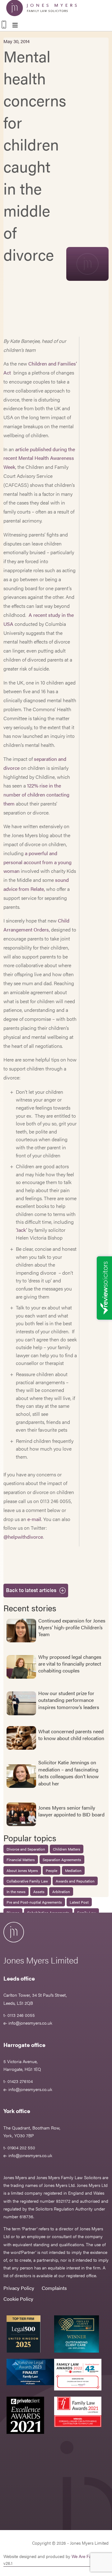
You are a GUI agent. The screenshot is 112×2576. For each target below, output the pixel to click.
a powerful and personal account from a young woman (37, 862)
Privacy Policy (19, 2288)
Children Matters (67, 1849)
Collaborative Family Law (27, 1881)
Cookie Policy (18, 2299)
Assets (39, 1892)
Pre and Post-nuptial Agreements (34, 1902)
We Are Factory (86, 2556)
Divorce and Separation (26, 1849)
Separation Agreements (62, 1860)
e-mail (34, 1519)
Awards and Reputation (75, 1881)
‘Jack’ (21, 1230)
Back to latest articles (31, 1590)
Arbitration (61, 1892)
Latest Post (79, 1902)
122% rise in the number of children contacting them (36, 794)
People (51, 1870)
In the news (16, 1892)
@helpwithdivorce (23, 1537)
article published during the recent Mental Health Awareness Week (39, 458)
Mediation (73, 1870)
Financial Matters (21, 1860)
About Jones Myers (22, 1870)
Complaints (54, 2288)
